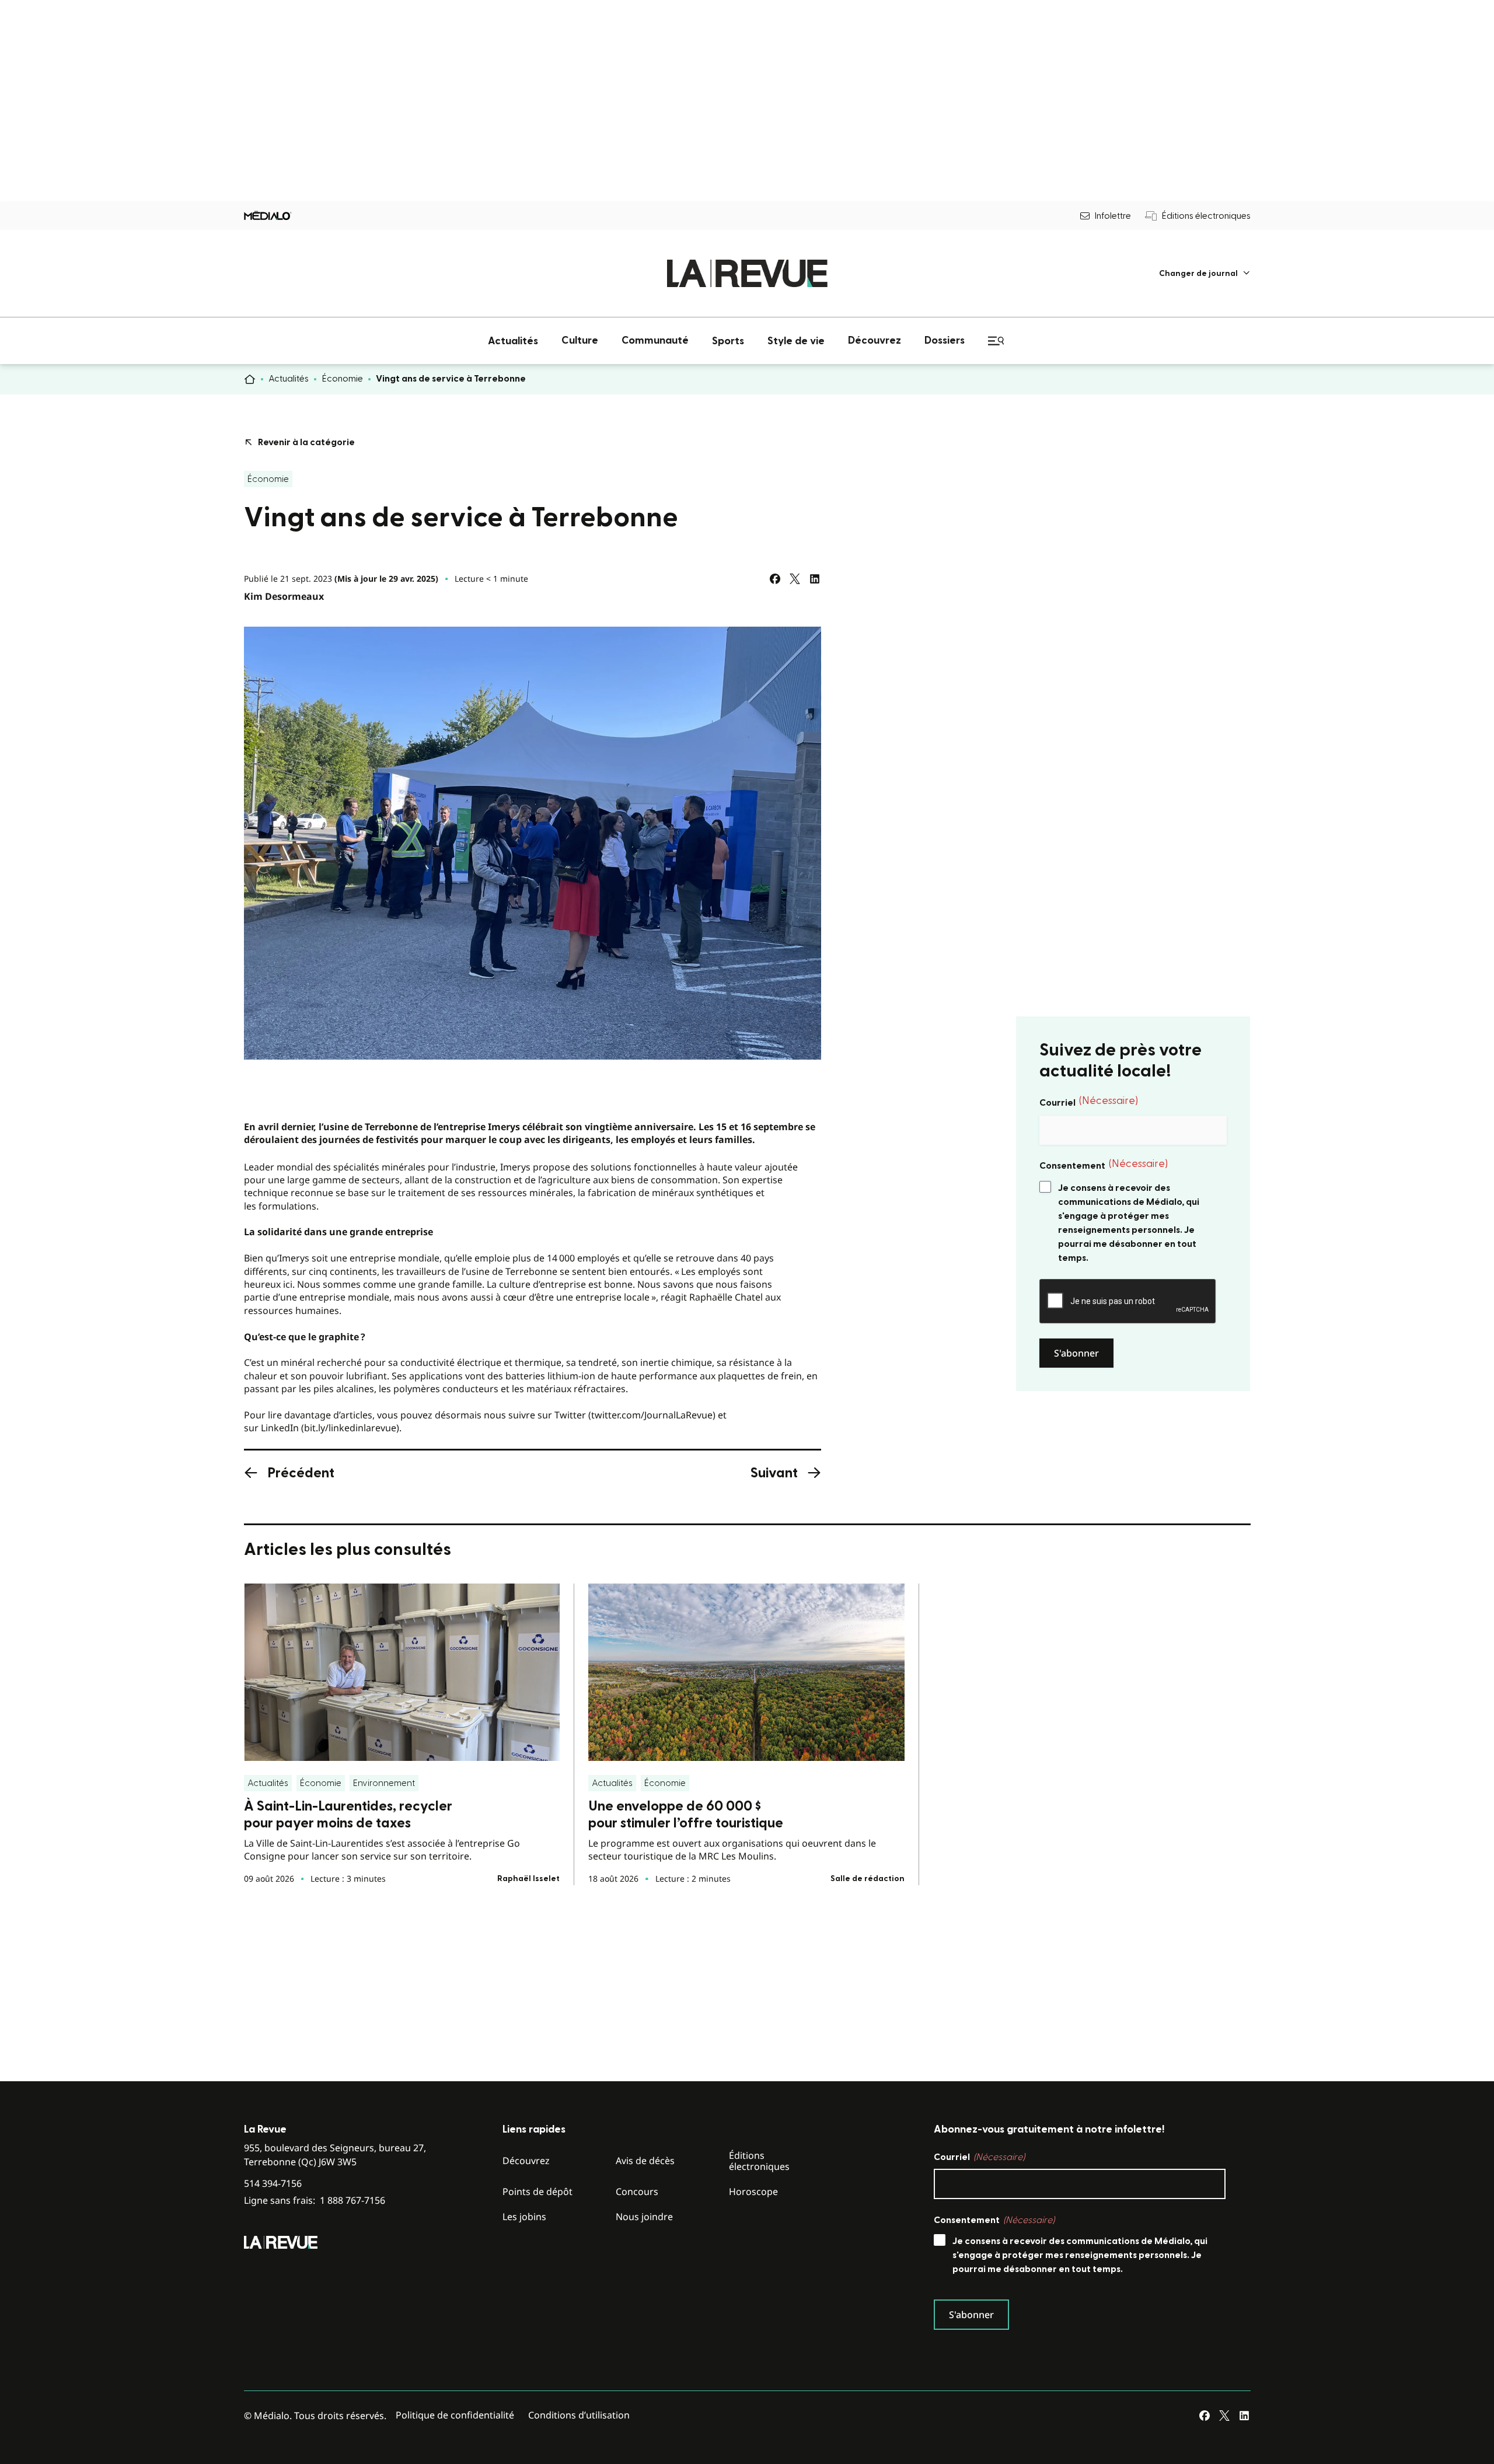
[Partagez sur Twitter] (795, 579)
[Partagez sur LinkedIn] (815, 579)
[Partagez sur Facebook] (775, 579)
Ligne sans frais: (315, 2201)
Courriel (1089, 1102)
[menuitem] (1205, 273)
